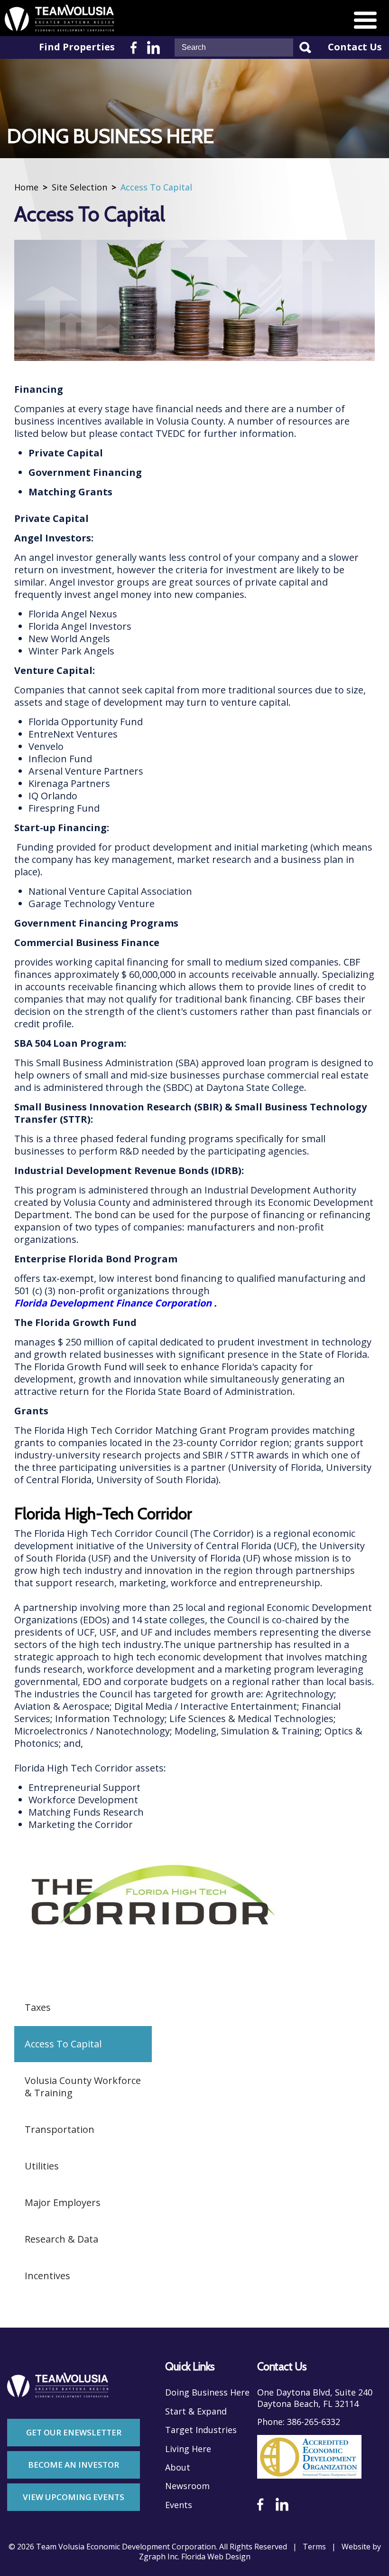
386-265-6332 (314, 2422)
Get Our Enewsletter (74, 2432)
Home (26, 187)
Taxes (38, 2007)
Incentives (47, 2276)
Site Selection (79, 187)
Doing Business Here (207, 2392)
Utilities (42, 2166)
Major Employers (63, 2202)
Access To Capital (63, 2044)
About (178, 2467)
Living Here (188, 2449)
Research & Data (61, 2239)
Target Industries (201, 2430)
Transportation (60, 2129)
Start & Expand (196, 2411)
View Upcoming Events (74, 2497)
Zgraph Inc (158, 2557)
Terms (314, 2547)
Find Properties (77, 47)
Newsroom (187, 2486)
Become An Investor (74, 2465)
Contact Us (355, 47)
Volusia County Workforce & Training (83, 2087)
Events (179, 2505)
